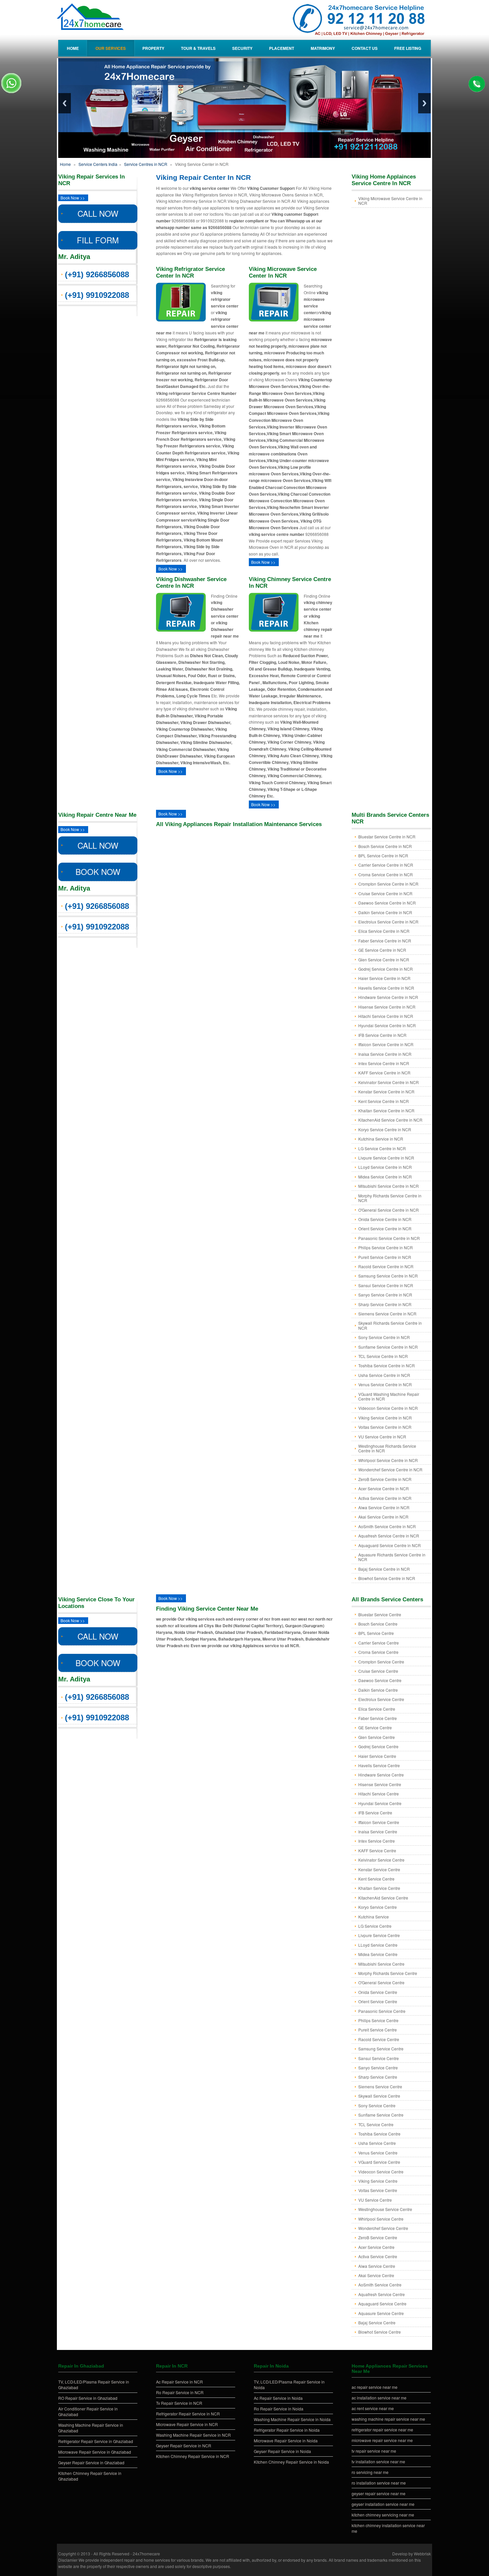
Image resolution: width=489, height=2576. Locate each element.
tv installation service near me (378, 2461)
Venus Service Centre (378, 2153)
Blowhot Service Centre (380, 2332)
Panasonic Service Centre (382, 2011)
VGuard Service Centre (379, 2162)
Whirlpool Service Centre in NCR (388, 1460)
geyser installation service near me (383, 2504)
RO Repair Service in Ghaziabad (88, 2398)
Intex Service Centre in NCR (384, 1063)
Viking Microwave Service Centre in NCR (390, 201)
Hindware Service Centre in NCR (388, 997)
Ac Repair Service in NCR (179, 2382)
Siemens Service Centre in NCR (387, 1314)
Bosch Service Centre (378, 1624)
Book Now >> (73, 198)
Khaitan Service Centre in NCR (386, 1110)
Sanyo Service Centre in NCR (385, 1295)
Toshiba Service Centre (379, 2134)
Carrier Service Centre (379, 1643)
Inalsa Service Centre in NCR (385, 1054)
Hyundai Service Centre (380, 1803)
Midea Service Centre (378, 1954)
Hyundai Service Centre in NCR (387, 1025)
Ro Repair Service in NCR (180, 2392)
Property (153, 48)
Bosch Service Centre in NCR (385, 846)
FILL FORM (98, 240)
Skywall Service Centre (379, 2096)
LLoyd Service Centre (378, 1945)
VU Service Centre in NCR (382, 1437)
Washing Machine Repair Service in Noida (292, 2419)
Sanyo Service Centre (378, 2068)
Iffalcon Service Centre (379, 1822)
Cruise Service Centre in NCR (385, 893)
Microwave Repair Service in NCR (187, 2424)
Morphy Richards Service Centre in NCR (390, 1198)
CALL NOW (98, 213)
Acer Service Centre (376, 2247)
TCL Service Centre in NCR (383, 1356)
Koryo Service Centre (378, 1907)
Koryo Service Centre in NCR (385, 1129)
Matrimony (323, 48)
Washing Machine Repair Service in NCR (193, 2435)
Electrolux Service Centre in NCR (388, 922)
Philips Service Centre (378, 2020)
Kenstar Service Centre (379, 1869)
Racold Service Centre (379, 2039)
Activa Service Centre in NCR (385, 1498)
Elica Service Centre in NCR (384, 931)
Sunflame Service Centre (381, 2115)
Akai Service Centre (376, 2275)
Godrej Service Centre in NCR (386, 969)
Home (73, 48)
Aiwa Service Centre (377, 2266)
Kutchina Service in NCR (381, 1139)
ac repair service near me (375, 2387)
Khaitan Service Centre (379, 1888)
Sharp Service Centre (378, 2077)
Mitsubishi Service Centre (381, 1964)
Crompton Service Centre (381, 1662)
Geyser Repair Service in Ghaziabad (91, 2462)
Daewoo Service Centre (380, 1680)
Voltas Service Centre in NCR (385, 1427)
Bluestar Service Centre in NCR (387, 837)
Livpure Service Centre (379, 1935)
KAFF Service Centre (377, 1850)
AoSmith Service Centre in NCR (387, 1526)
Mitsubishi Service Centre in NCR (389, 1186)
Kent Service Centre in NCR (384, 1101)
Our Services (111, 48)
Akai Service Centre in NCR (383, 1517)
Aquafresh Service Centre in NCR (389, 1536)
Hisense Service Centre (380, 1784)
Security (242, 48)
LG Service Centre (375, 1926)
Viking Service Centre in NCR (385, 1418)
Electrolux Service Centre (381, 1699)
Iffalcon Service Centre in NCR (386, 1044)
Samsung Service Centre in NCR (388, 1276)
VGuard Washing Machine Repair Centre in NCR (389, 1396)
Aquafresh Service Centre (382, 2294)
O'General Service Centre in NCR (389, 1210)
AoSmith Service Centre (380, 2285)
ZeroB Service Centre (378, 2237)
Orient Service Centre (378, 2001)
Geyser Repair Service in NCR (184, 2446)
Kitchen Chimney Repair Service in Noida (291, 2462)
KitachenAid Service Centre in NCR (390, 1120)
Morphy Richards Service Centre (388, 1973)
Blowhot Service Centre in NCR (387, 1578)
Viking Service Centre (378, 2181)
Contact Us (365, 48)
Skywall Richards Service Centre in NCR (390, 1325)
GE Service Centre (375, 1727)
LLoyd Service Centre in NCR (385, 1167)
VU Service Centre (375, 2200)
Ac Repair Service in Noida (278, 2398)
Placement (282, 48)
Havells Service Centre (379, 1765)
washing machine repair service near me (388, 2419)
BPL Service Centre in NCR (383, 856)
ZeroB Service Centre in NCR (385, 1479)
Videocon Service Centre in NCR (388, 1408)
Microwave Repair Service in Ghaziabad (95, 2452)
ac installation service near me (379, 2398)
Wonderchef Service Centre (383, 2228)
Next (424, 103)
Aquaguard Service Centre (382, 2304)
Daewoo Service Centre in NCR (387, 903)
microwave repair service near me (382, 2440)
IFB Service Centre (375, 1813)
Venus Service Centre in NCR (385, 1384)
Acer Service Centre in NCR (384, 1488)
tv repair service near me (374, 2451)
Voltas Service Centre (378, 2190)
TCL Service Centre (376, 2124)
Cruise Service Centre (378, 1671)
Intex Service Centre (377, 1841)
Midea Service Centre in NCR (385, 1177)
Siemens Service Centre (380, 2086)
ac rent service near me (373, 2408)
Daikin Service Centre (378, 1690)
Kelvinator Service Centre (381, 1860)
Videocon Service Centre (381, 2172)
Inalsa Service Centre (378, 1832)
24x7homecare (146, 2554)
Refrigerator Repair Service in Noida (287, 2430)
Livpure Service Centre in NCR (386, 1158)
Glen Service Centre (377, 1737)
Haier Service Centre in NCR (384, 978)
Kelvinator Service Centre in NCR (389, 1082)
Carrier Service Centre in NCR (386, 865)
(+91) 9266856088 (97, 274)
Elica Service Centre (377, 1709)
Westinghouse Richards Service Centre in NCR (387, 1448)
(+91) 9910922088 (97, 295)
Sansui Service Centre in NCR (386, 1285)
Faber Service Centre (378, 1718)
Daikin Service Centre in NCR (385, 912)
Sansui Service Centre (379, 2058)
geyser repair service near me (379, 2493)
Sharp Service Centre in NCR (385, 1304)
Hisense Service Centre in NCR (387, 1007)
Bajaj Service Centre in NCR (384, 1569)
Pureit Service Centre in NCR (385, 1257)
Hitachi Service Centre (379, 1794)
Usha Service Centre (377, 2143)
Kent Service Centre (376, 1879)
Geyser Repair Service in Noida (282, 2451)
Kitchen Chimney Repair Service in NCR (193, 2456)
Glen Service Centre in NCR (384, 960)
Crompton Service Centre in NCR (388, 884)
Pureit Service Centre (378, 2030)
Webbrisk (422, 2554)
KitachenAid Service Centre (383, 1898)
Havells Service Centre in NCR (386, 988)
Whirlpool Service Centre (381, 2219)
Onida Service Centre (378, 1992)
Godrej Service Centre (378, 1746)
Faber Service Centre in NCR (385, 941)
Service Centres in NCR (146, 164)
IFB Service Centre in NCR (382, 1035)
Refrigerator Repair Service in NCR (188, 2414)
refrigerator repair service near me (382, 2430)
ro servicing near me (370, 2472)
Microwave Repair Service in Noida (286, 2441)
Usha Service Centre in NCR (384, 1375)
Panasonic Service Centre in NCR (389, 1238)
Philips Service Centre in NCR (386, 1247)
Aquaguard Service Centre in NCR (390, 1545)
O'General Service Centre (381, 1982)
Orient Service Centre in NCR (385, 1228)
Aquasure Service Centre (381, 2313)
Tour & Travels (198, 48)
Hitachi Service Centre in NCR (386, 1016)
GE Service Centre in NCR (382, 950)
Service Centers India (97, 164)
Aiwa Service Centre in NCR (384, 1507)
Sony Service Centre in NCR (384, 1337)
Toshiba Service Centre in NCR (387, 1365)
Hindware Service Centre (381, 1775)
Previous (65, 103)
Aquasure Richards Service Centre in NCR (392, 1557)
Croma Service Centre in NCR (386, 874)
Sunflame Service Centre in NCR (388, 1347)
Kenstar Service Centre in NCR (386, 1092)
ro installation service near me (379, 2483)
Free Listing (408, 48)
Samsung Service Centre (381, 2049)
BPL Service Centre (376, 1633)
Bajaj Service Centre (377, 2323)
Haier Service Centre (377, 1756)
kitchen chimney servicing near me (383, 2515)
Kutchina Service (374, 1917)
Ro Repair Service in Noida (279, 2409)
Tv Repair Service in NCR (179, 2403)
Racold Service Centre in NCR (386, 1266)
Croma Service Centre (378, 1652)
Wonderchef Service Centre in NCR (390, 1470)
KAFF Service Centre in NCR (384, 1073)
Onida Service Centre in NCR (385, 1219)
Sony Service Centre (377, 2105)
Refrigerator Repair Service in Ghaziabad (96, 2441)
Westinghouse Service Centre (385, 2209)
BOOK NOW (98, 871)
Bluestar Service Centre (380, 1614)
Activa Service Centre (378, 2256)
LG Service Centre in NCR (382, 1148)
